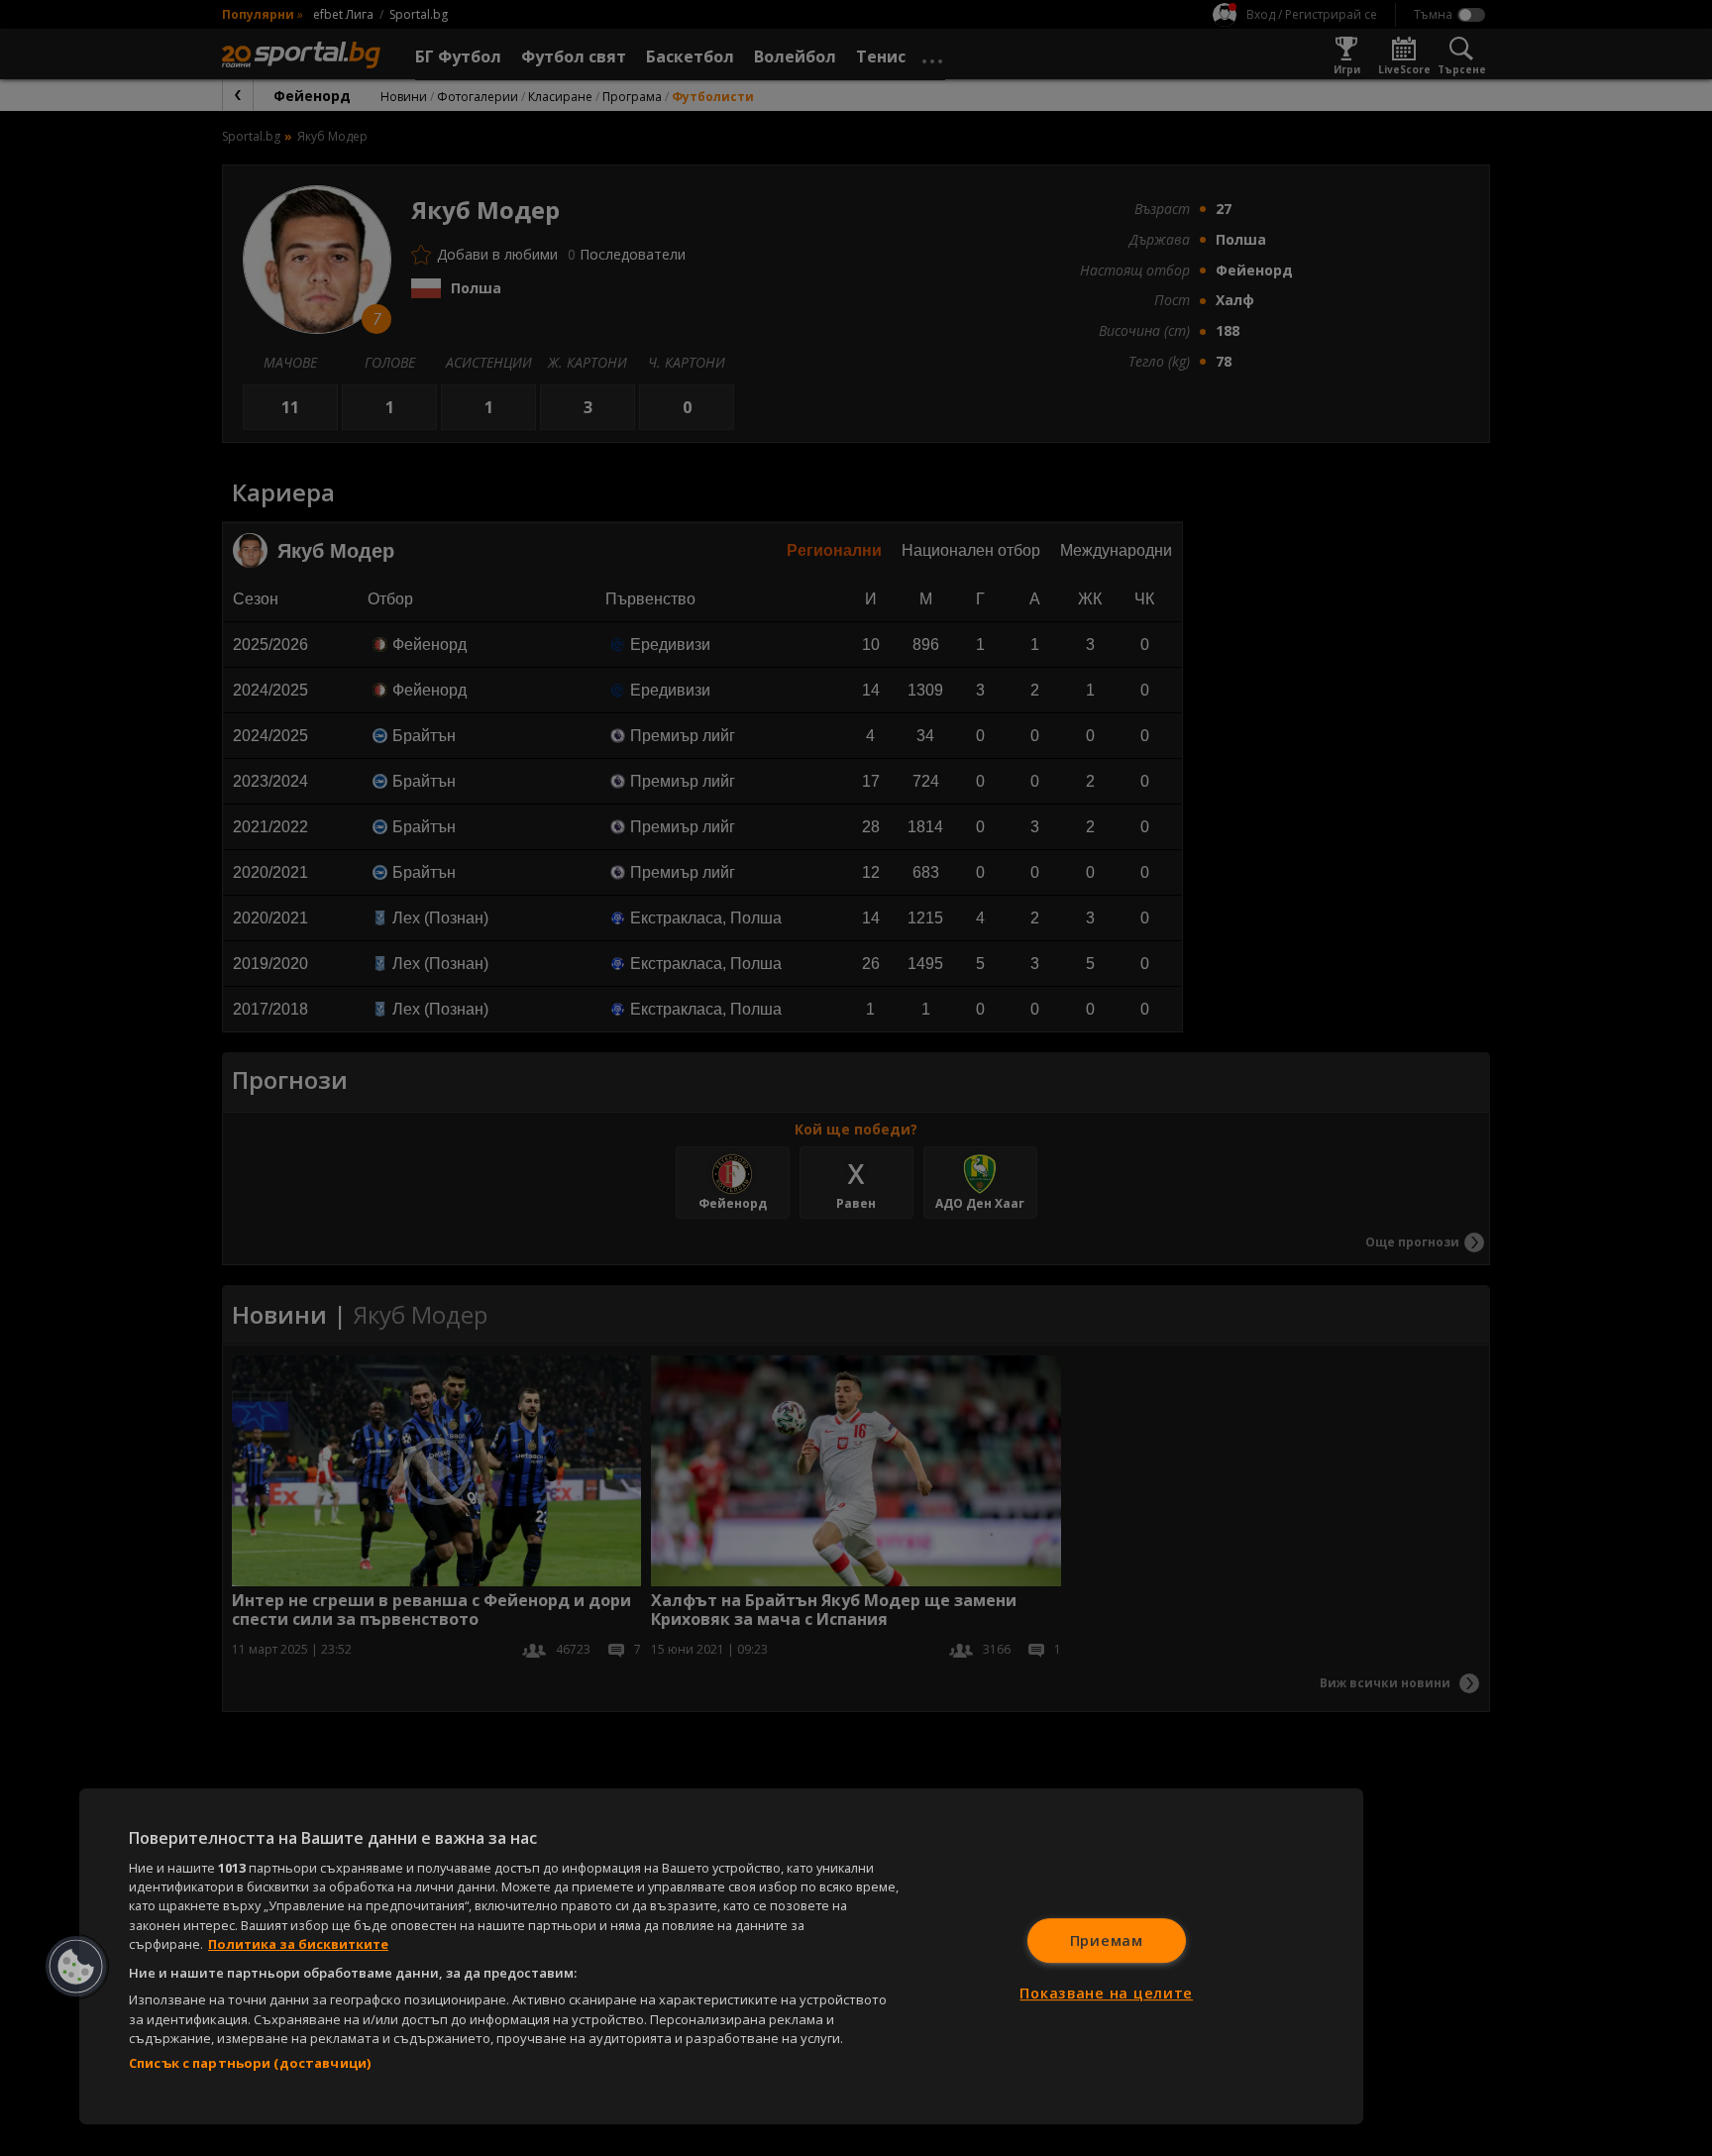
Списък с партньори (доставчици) (250, 2063)
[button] (76, 1967)
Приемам (1107, 1940)
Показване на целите (1106, 1993)
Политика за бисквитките (298, 1944)
